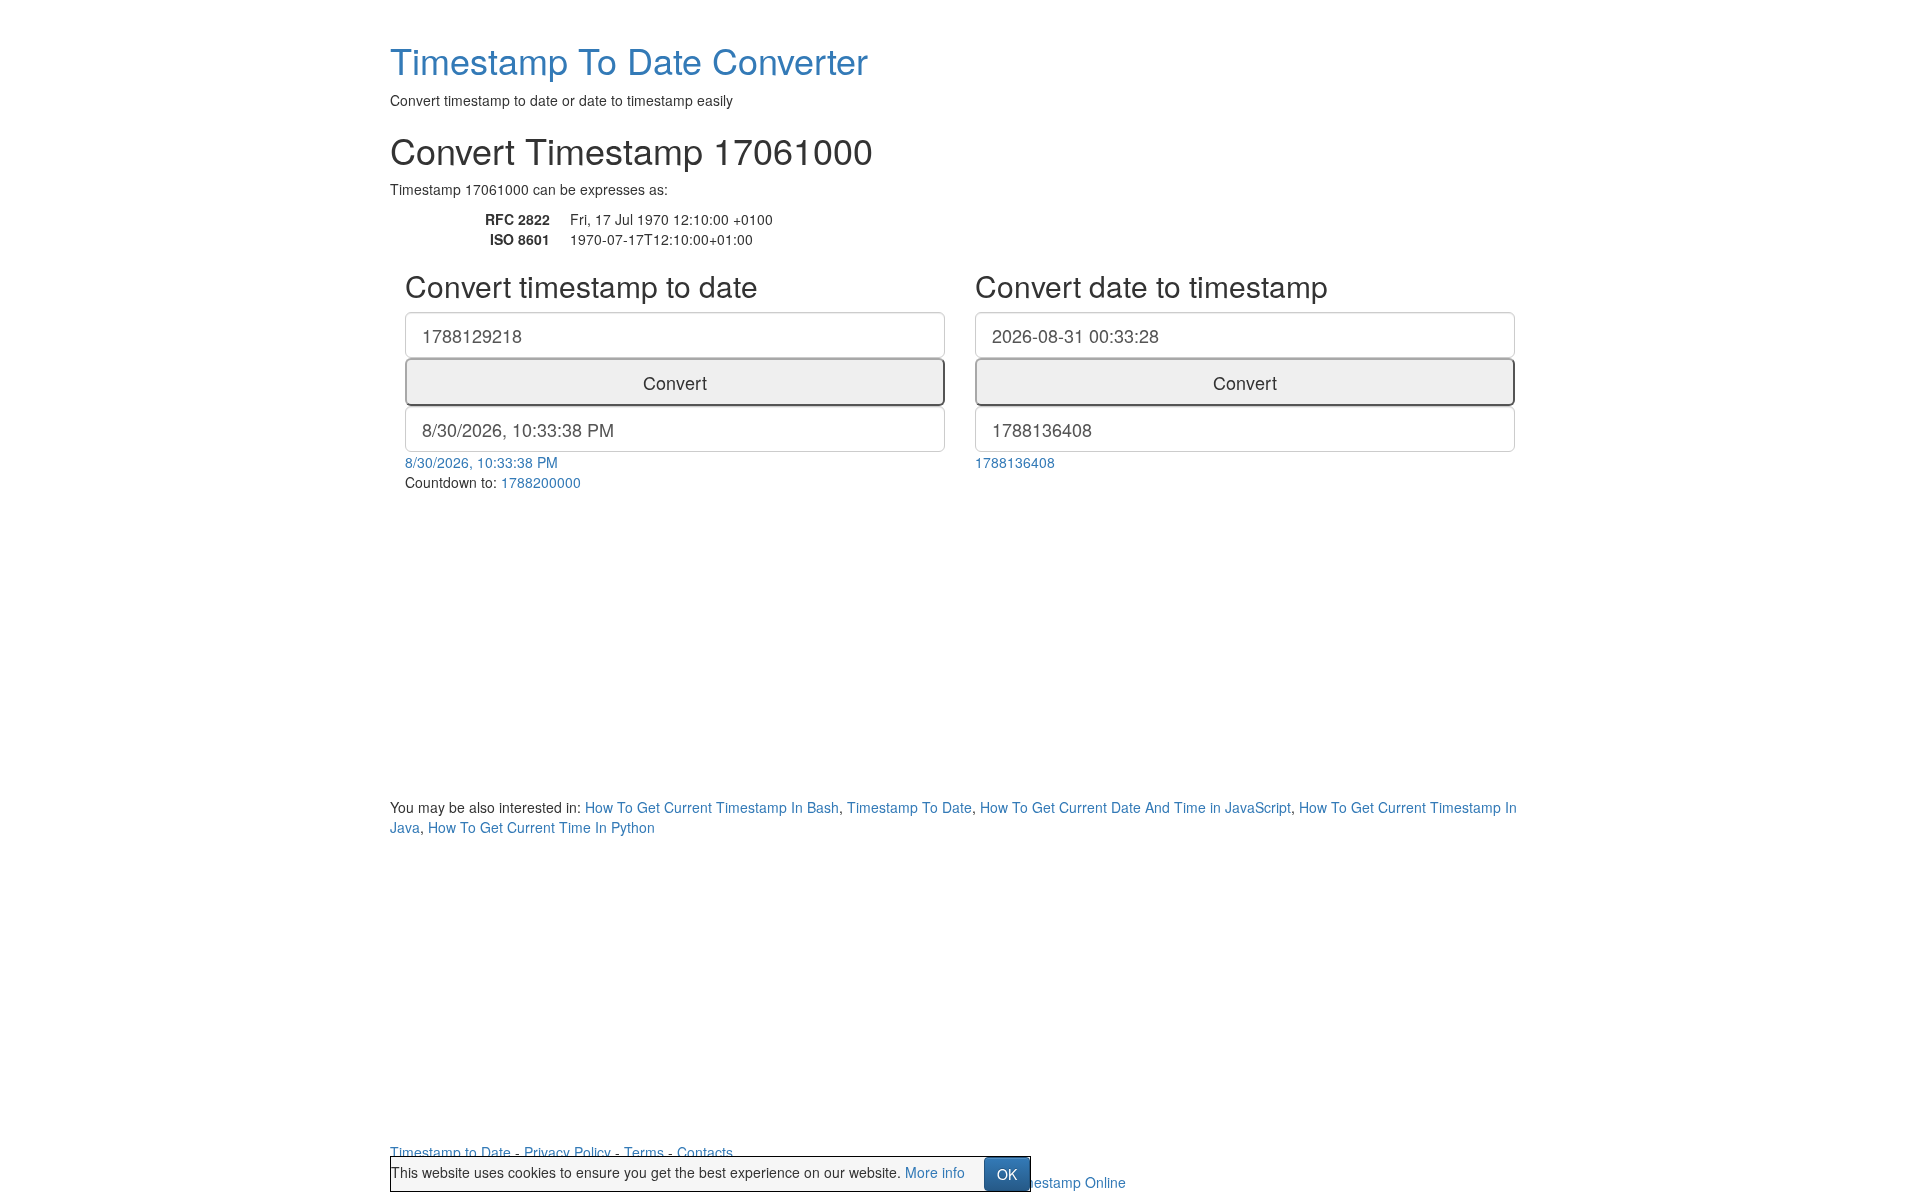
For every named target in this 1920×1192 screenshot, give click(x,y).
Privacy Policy (567, 1152)
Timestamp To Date (909, 807)
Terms (644, 1152)
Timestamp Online (1068, 1182)
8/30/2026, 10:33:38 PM (481, 462)
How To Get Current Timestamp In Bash (712, 807)
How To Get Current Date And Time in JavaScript (1135, 807)
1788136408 (1015, 462)
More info (935, 1172)
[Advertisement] (960, 642)
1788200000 (541, 482)
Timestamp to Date (450, 1152)
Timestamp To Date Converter (629, 59)
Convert (675, 382)
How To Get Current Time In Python (541, 827)
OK (1007, 1174)
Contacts (705, 1152)
